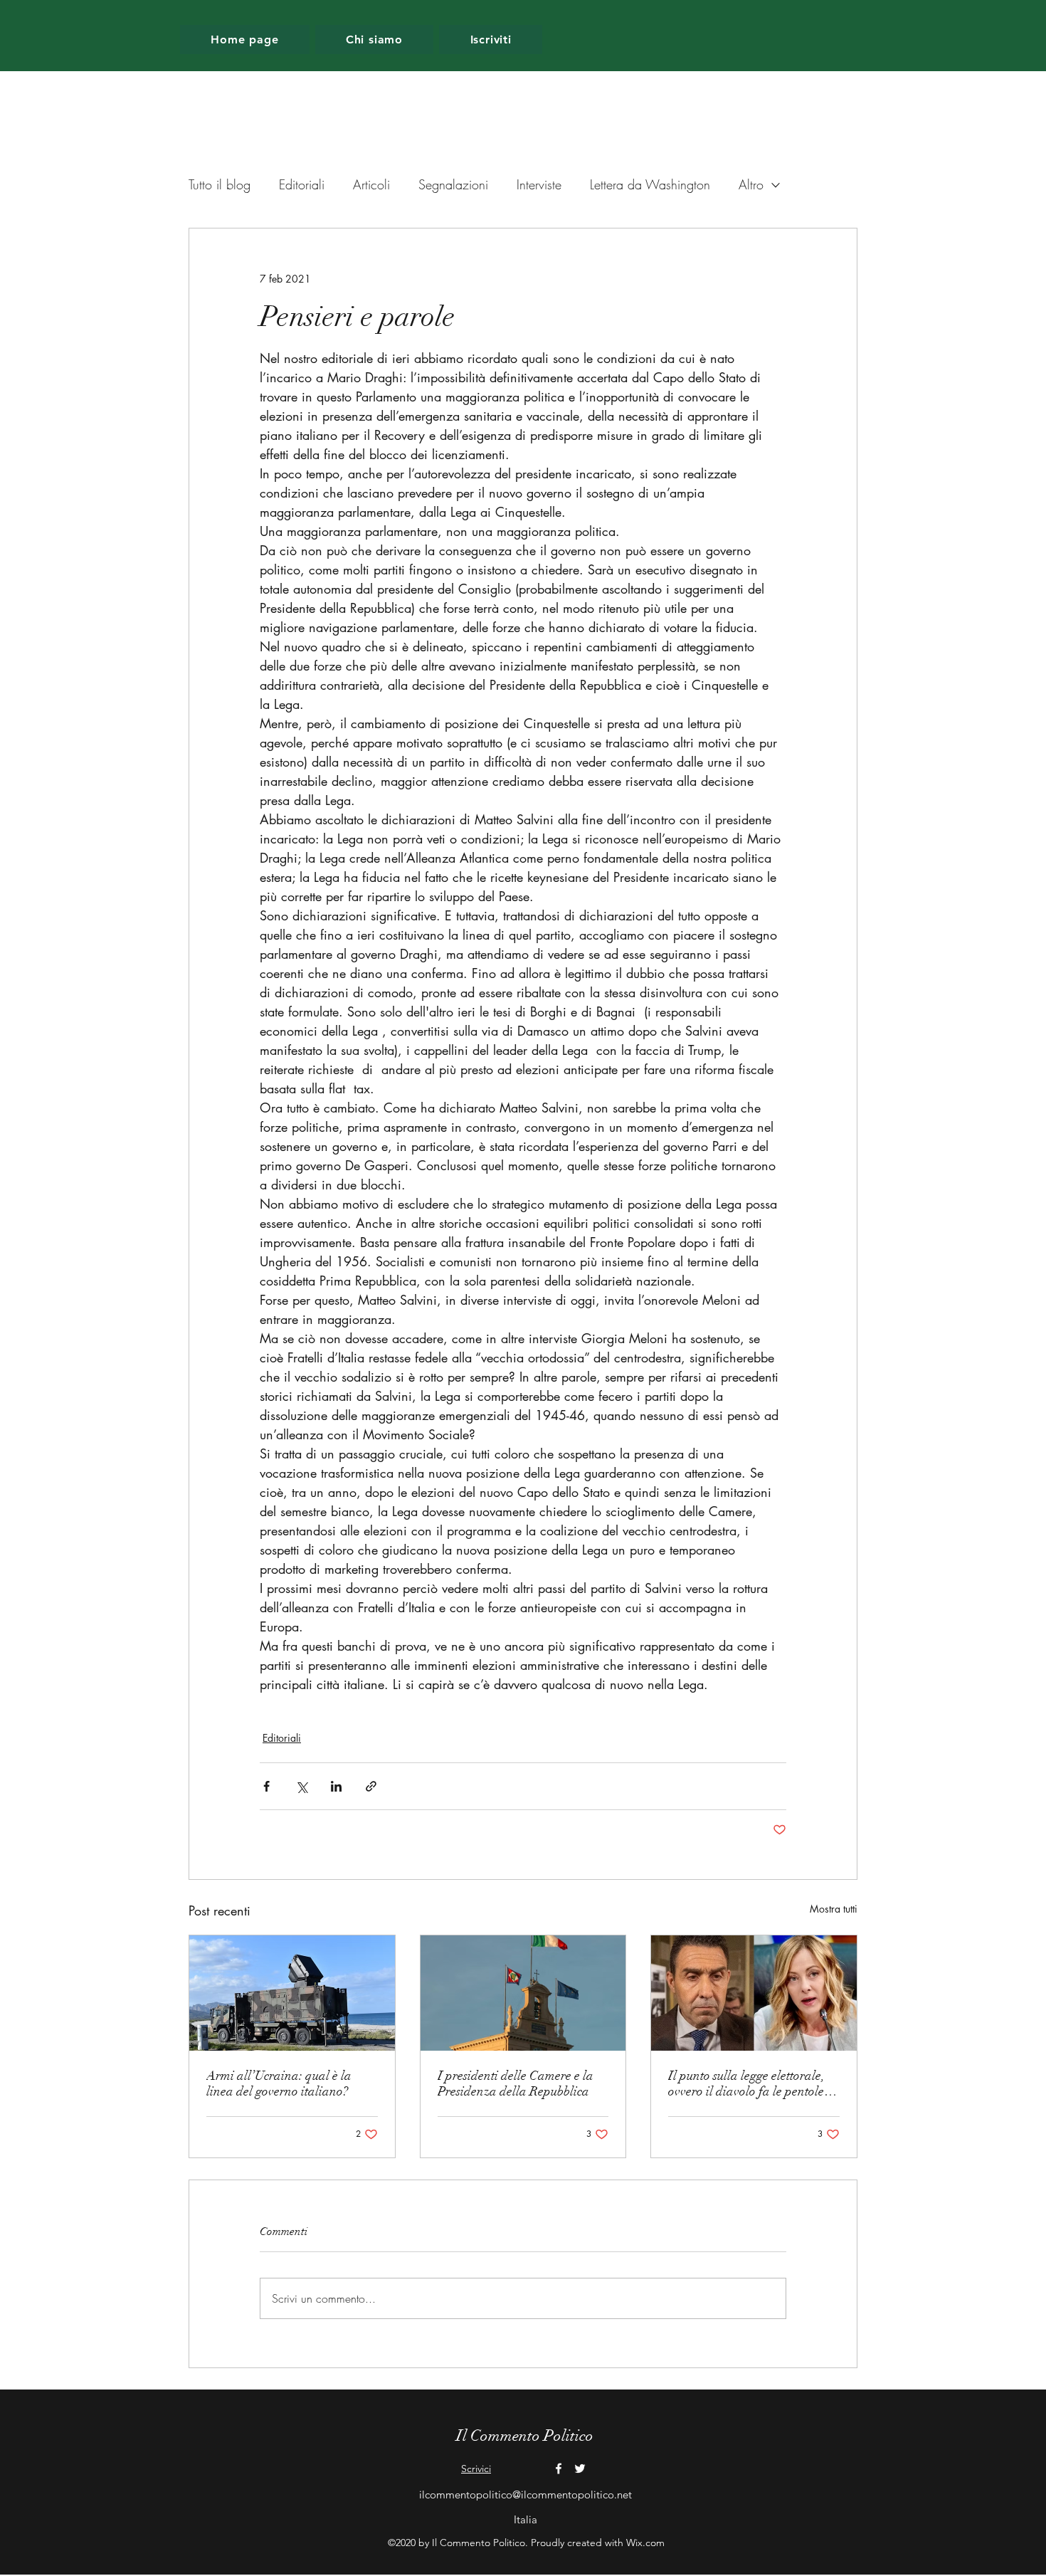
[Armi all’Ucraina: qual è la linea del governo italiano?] (292, 1993)
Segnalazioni (453, 184)
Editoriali (302, 184)
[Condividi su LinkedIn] (336, 1786)
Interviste (539, 184)
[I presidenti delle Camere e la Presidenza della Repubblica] (523, 1993)
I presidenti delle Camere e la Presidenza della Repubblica (516, 2083)
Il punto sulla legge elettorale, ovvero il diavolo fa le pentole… (752, 2083)
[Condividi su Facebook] (266, 1786)
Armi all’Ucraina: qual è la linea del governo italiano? (279, 2083)
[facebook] (559, 2469)
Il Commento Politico (525, 2435)
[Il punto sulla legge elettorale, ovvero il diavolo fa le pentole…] (754, 1993)
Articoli (371, 184)
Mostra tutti (834, 1909)
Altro (751, 184)
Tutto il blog (220, 184)
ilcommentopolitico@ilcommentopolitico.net (525, 2494)
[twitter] (580, 2469)
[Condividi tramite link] (371, 1786)
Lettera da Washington (650, 184)
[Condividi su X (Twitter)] (301, 1786)
